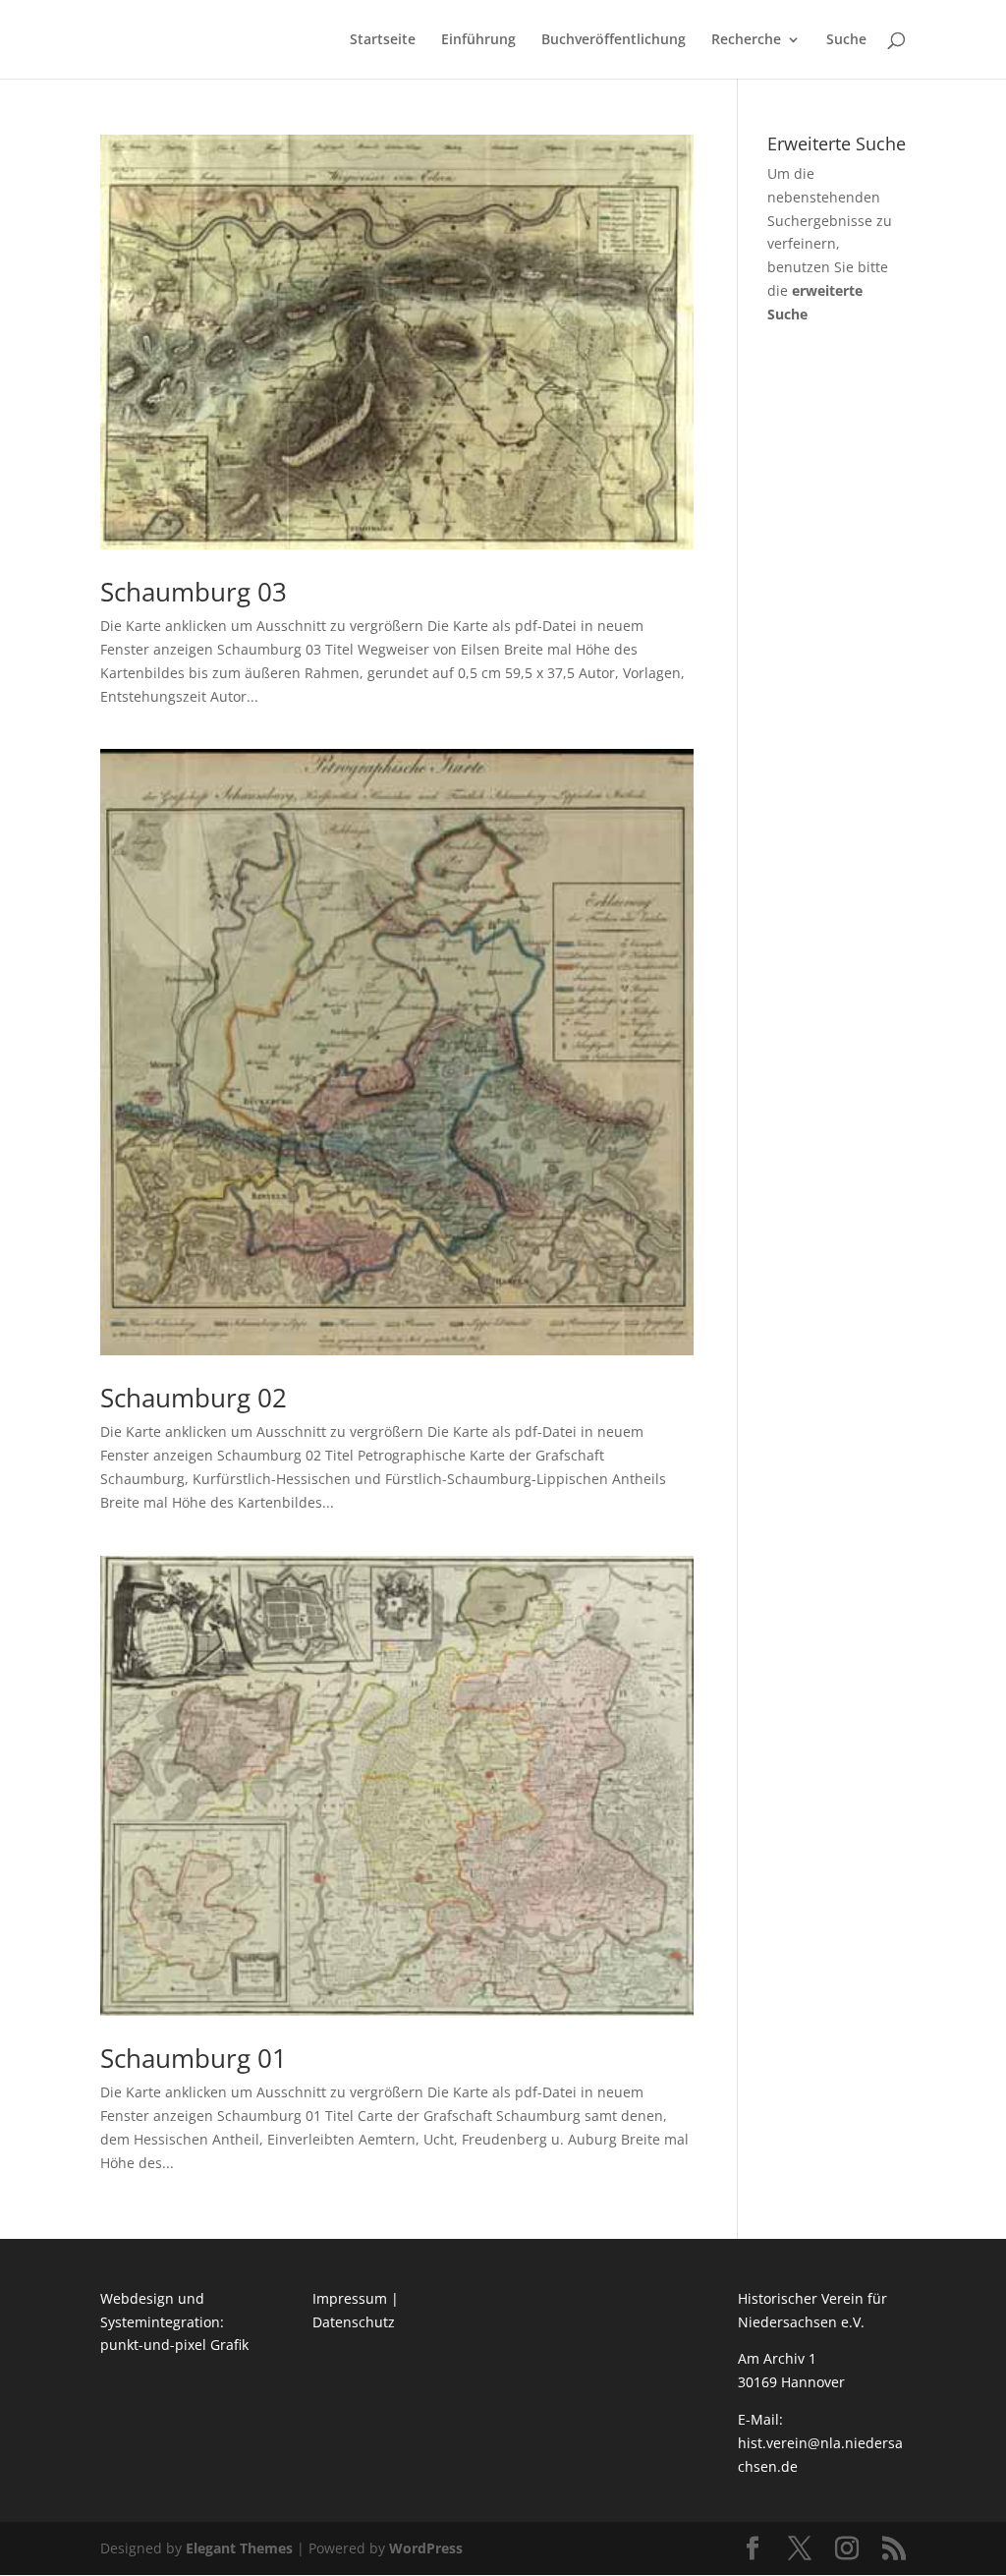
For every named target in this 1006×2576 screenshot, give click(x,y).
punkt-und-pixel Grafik (174, 2345)
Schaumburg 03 (194, 592)
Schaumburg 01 (194, 2058)
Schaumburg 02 (194, 1398)
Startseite (383, 40)
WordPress (426, 2548)
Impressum (350, 2298)
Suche (846, 40)
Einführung (478, 40)
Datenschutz (354, 2322)
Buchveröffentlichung (614, 40)
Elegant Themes (239, 2548)
